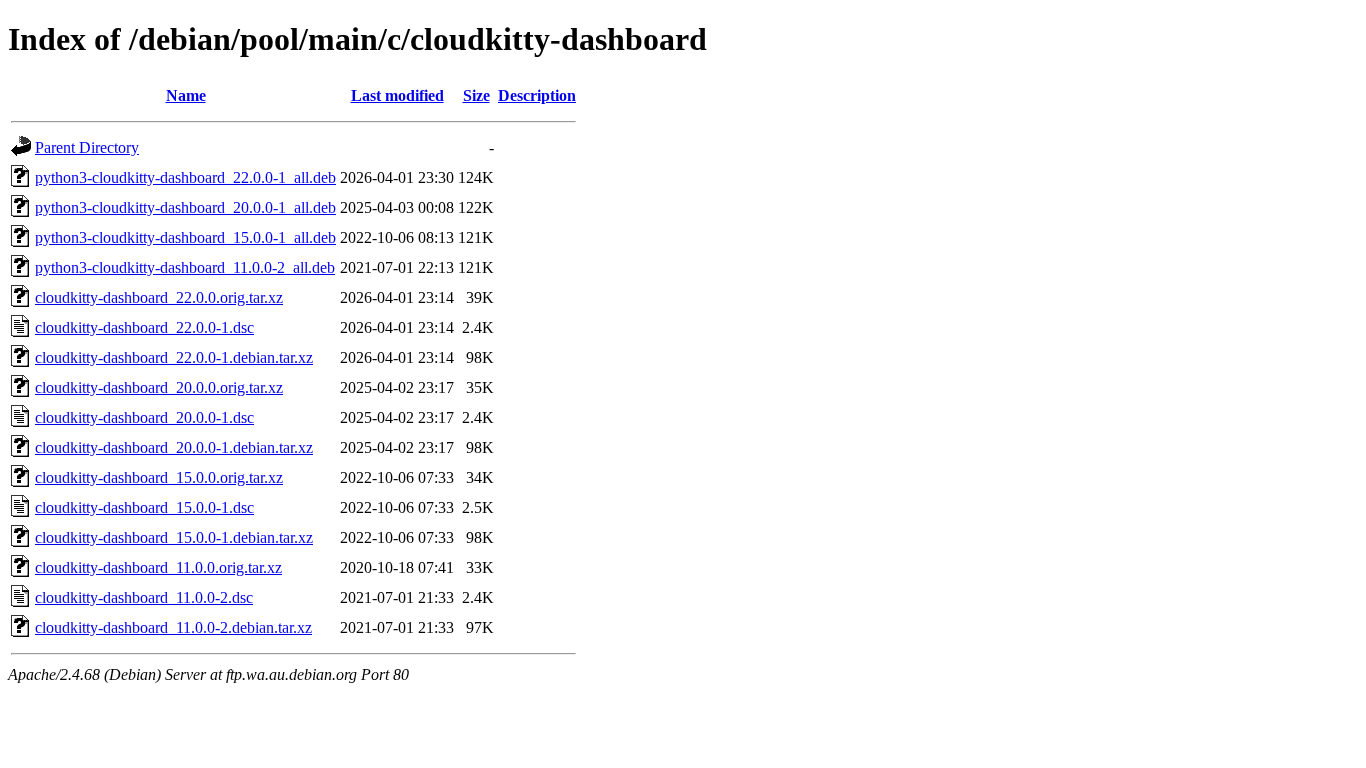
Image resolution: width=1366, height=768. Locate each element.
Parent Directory (87, 147)
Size (476, 95)
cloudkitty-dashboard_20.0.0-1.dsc (144, 417)
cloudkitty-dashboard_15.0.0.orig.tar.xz (159, 477)
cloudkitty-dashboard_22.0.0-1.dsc (144, 327)
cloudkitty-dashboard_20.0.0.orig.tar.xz (159, 387)
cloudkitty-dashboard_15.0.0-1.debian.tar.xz (174, 537)
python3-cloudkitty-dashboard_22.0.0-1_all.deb (185, 177)
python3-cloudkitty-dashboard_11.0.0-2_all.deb (185, 267)
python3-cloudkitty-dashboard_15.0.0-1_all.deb (185, 237)
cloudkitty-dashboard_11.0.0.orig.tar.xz (158, 567)
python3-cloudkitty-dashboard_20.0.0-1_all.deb (185, 207)
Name (186, 95)
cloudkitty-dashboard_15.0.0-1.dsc (144, 507)
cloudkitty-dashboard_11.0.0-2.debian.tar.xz (173, 627)
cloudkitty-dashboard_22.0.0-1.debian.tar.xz (174, 357)
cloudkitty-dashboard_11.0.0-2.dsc (144, 597)
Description (537, 95)
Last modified (397, 95)
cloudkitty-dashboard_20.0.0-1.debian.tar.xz (174, 447)
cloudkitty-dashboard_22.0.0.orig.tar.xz (159, 297)
